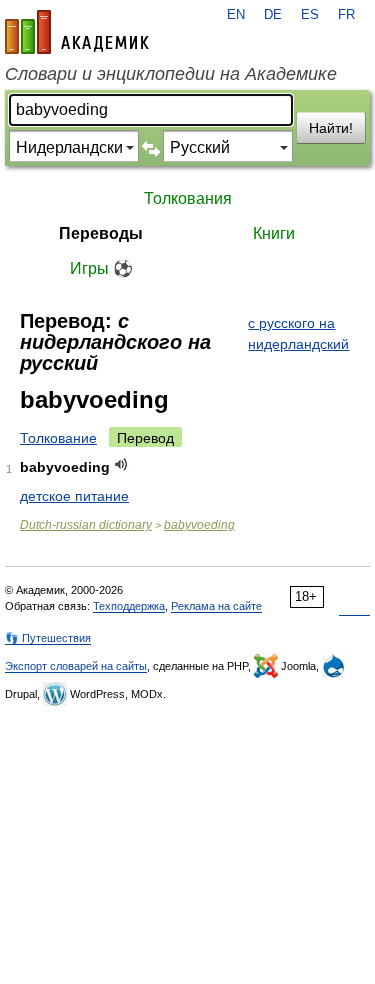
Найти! (331, 128)
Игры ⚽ (101, 268)
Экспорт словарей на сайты (76, 666)
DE (273, 15)
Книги (274, 233)
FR (346, 15)
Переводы (101, 233)
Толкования (188, 198)
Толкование (58, 438)
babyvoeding (199, 525)
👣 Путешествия (48, 638)
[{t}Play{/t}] (121, 464)
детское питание (74, 496)
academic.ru (77, 32)
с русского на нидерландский (298, 333)
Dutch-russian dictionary (86, 525)
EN (236, 15)
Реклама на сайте (216, 606)
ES (310, 15)
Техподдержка (129, 606)
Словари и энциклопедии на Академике (171, 74)
